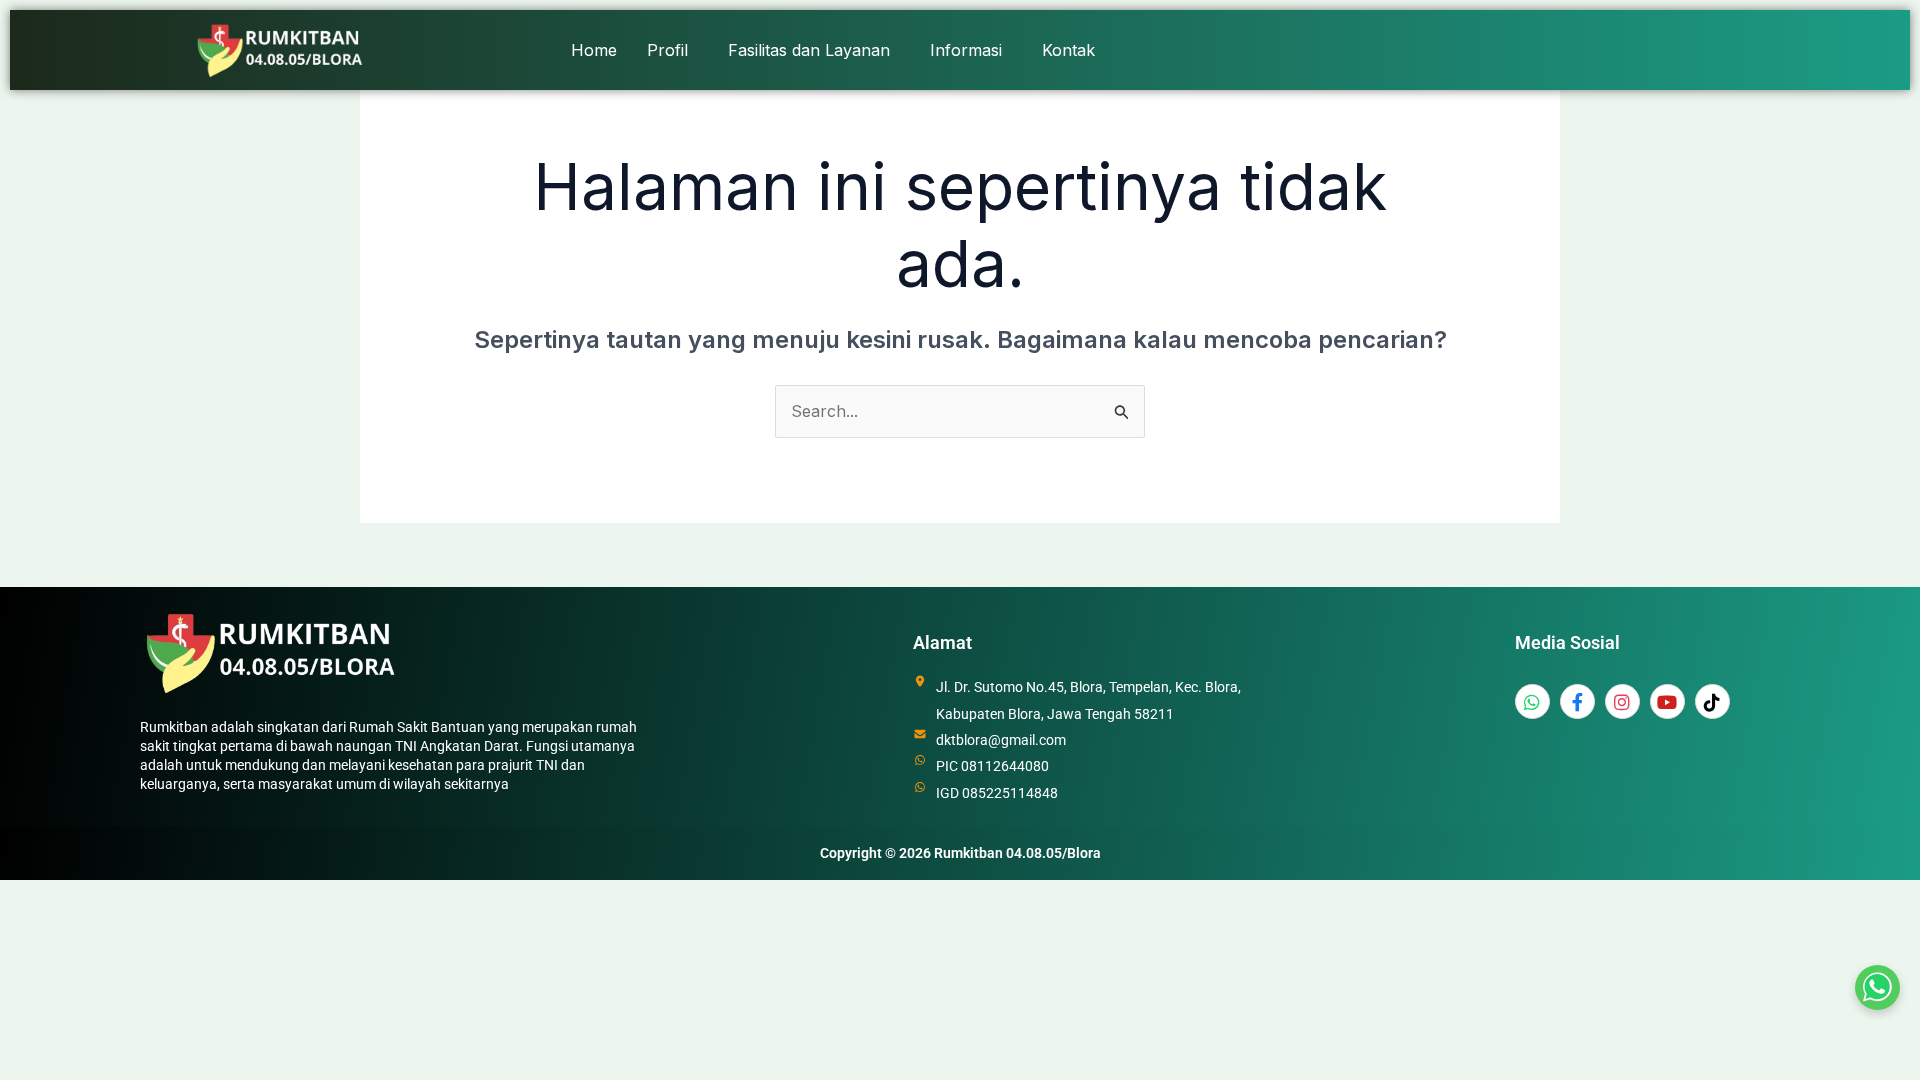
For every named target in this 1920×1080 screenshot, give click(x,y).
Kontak (1068, 50)
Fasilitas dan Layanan (809, 50)
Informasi (966, 50)
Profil (667, 50)
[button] (672, 50)
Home (594, 50)
